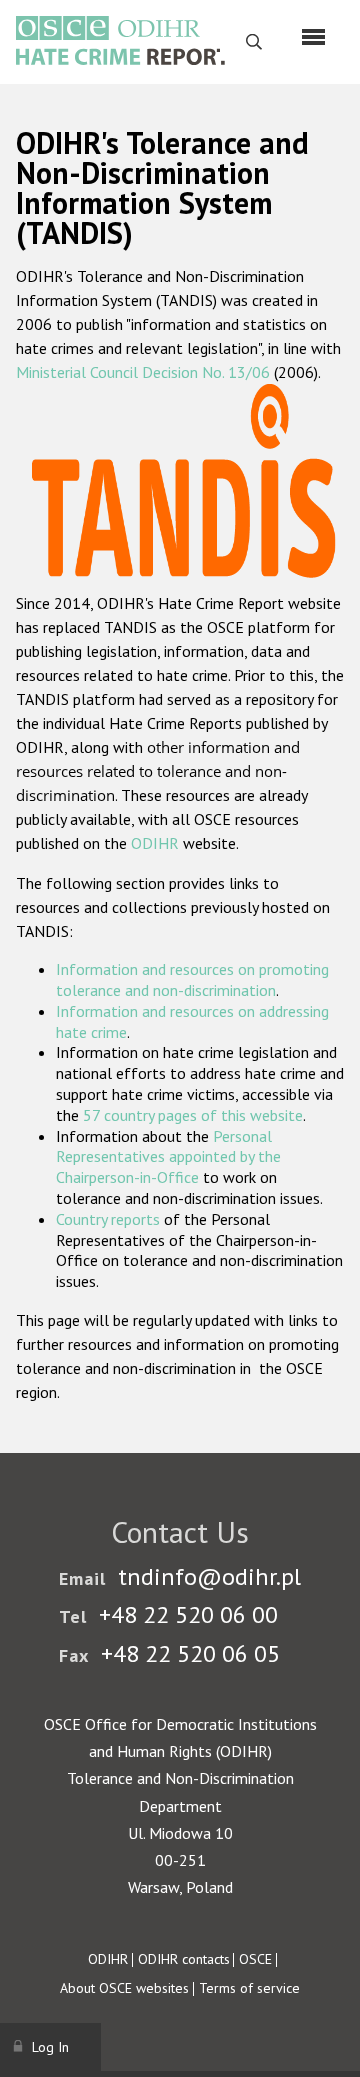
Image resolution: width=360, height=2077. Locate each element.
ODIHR (155, 843)
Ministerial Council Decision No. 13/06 (143, 372)
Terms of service (249, 1988)
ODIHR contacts (184, 1959)
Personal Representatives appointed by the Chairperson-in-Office (168, 1157)
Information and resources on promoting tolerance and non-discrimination (192, 979)
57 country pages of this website (193, 1115)
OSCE (255, 1959)
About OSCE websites (124, 1988)
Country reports (108, 1219)
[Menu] (313, 37)
